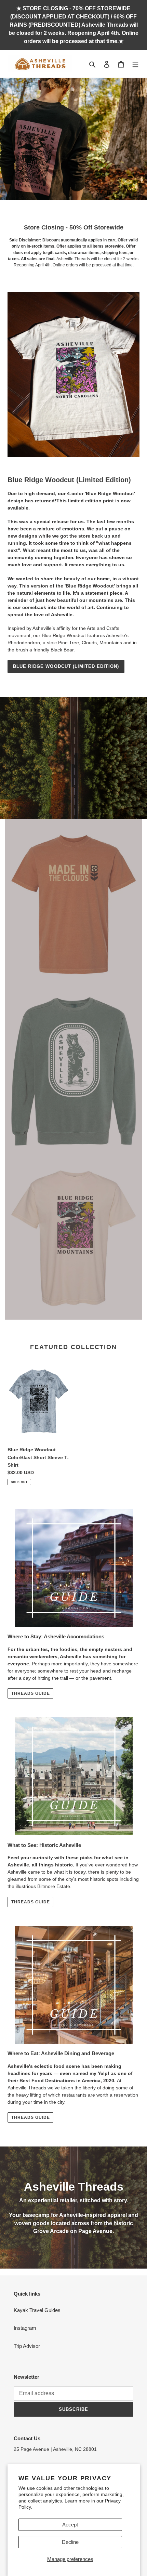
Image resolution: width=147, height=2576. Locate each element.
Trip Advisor (27, 2346)
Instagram (25, 2328)
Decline (70, 2542)
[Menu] (135, 64)
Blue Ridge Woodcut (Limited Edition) (66, 666)
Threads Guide (30, 1693)
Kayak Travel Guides (37, 2310)
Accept (70, 2525)
